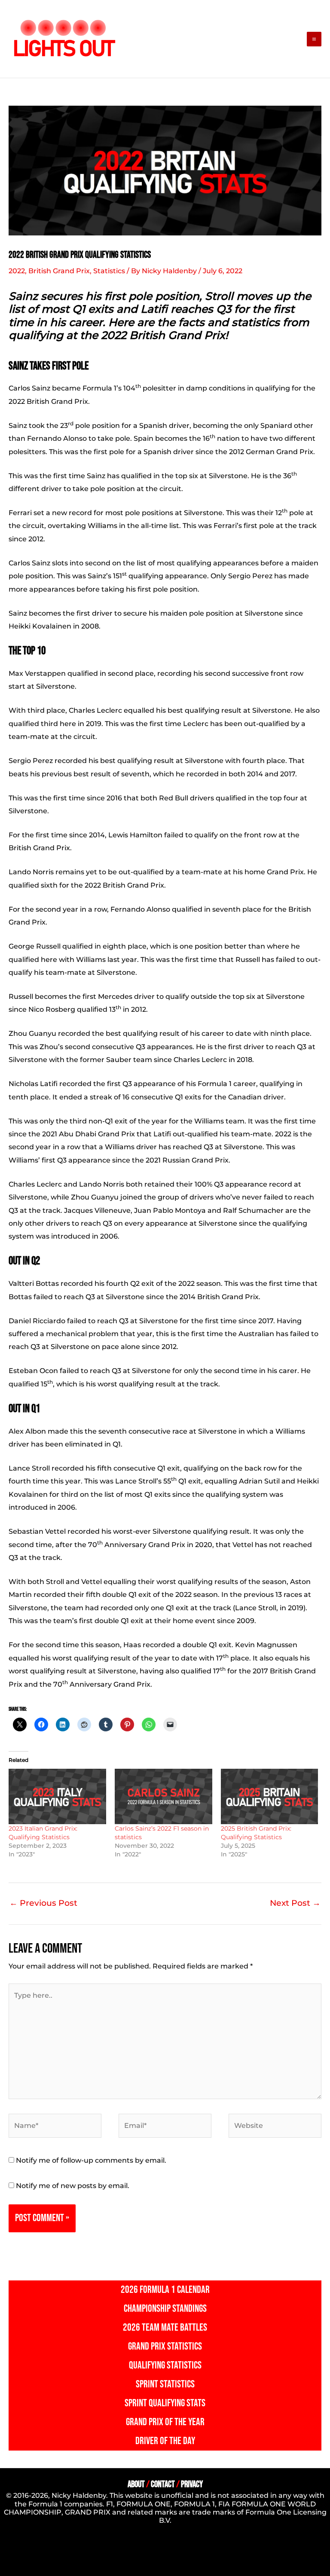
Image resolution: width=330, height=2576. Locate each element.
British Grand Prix (59, 271)
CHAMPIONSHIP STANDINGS (165, 2309)
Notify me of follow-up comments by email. (91, 2160)
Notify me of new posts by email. (73, 2186)
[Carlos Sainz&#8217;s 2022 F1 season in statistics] (163, 1797)
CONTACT (163, 2484)
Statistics (109, 271)
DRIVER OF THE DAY (165, 2441)
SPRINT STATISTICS (165, 2384)
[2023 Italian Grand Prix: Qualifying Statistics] (57, 1797)
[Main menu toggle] (314, 39)
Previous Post (43, 1903)
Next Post (295, 1903)
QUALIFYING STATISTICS (165, 2365)
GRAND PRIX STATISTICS (165, 2346)
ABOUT (136, 2484)
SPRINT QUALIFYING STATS (165, 2403)
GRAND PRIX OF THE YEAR (165, 2422)
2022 (17, 271)
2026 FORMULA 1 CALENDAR (165, 2290)
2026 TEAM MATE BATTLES (165, 2327)
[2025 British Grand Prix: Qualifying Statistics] (270, 1797)
